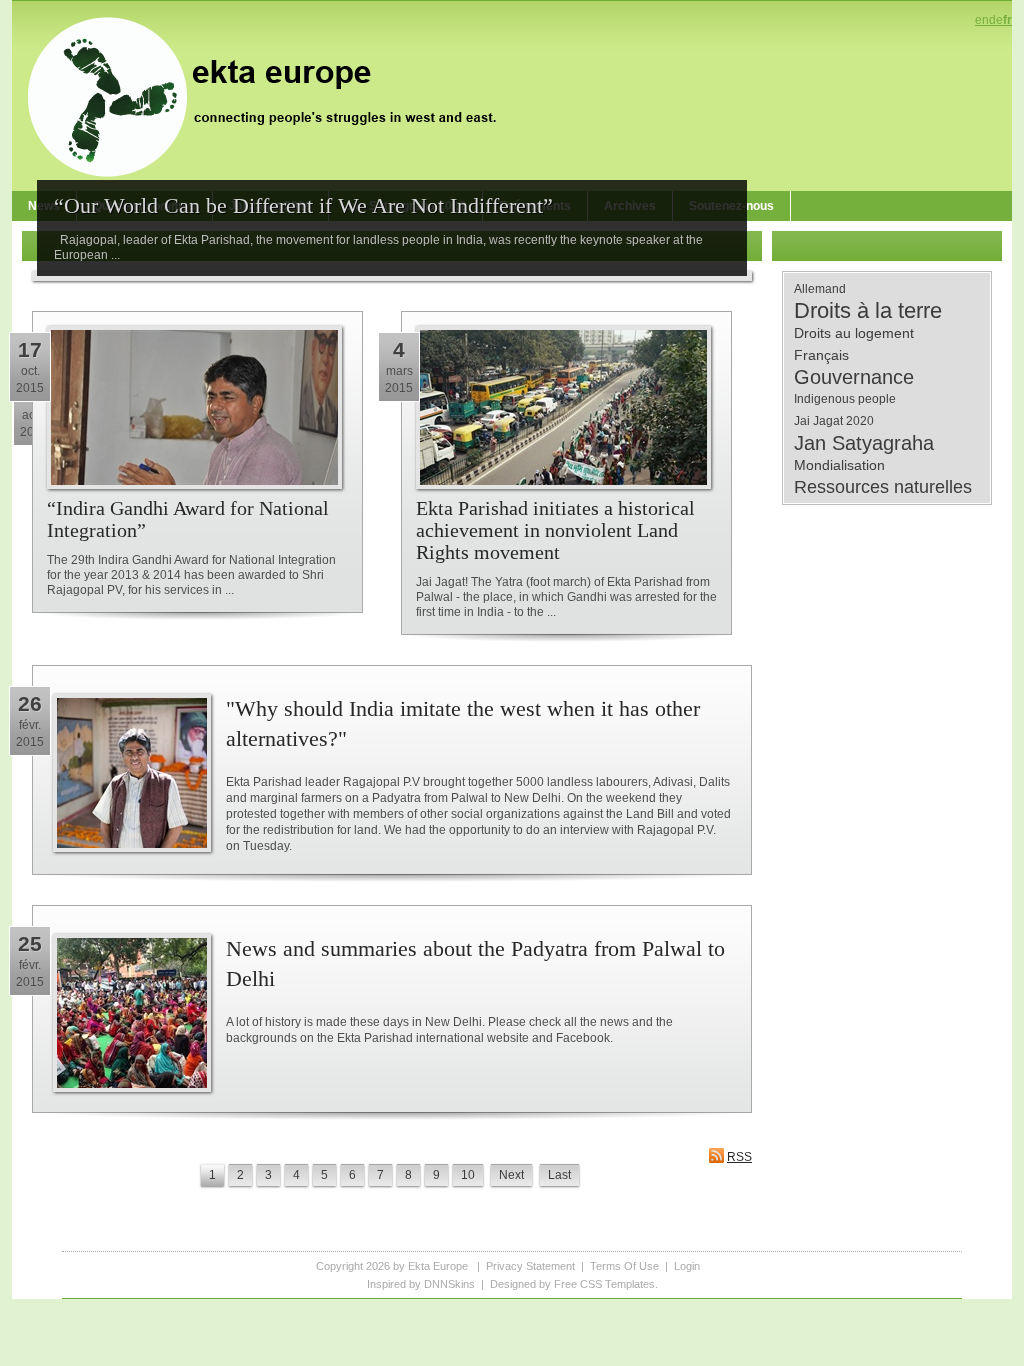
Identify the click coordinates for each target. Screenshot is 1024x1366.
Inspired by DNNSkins (421, 1284)
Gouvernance (854, 377)
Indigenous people (845, 399)
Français (821, 355)
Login (687, 1266)
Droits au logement (854, 333)
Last (559, 1175)
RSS (739, 1157)
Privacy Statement (530, 1266)
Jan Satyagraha (864, 443)
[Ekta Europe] (272, 95)
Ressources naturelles (883, 487)
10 (468, 1175)
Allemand (820, 289)
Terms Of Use (624, 1266)
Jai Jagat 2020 (834, 421)
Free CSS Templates (604, 1284)
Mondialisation (839, 465)
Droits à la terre (868, 311)
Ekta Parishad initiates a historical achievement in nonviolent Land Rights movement (555, 530)
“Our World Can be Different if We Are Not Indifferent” (303, 205)
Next (511, 1175)
